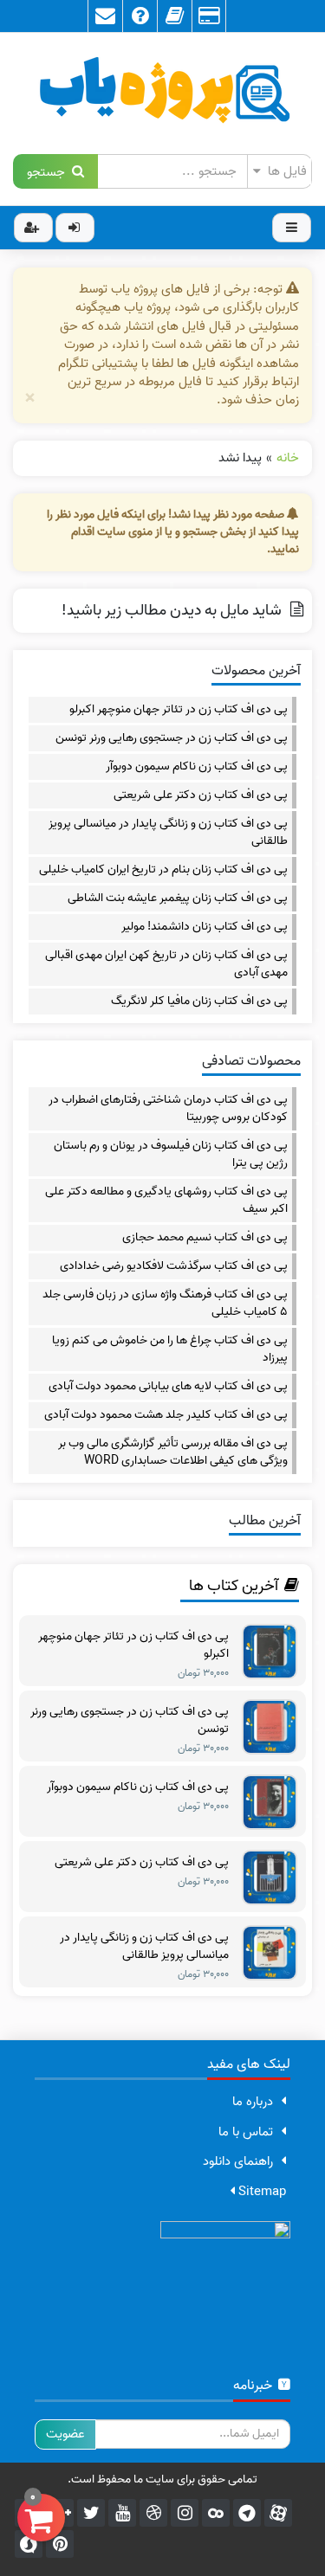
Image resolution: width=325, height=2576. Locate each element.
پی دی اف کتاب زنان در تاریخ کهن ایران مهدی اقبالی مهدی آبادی (166, 964)
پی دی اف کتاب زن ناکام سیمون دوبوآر (197, 767)
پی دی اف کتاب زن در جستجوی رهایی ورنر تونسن (172, 738)
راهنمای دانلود (238, 2161)
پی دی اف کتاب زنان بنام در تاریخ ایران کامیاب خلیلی (163, 870)
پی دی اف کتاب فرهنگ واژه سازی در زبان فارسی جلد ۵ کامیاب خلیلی (165, 1304)
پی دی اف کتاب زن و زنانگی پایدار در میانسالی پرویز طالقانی (168, 833)
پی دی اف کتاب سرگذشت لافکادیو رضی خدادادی (174, 1266)
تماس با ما (246, 2132)
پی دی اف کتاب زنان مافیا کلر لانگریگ (199, 1001)
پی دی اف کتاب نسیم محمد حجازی (205, 1238)
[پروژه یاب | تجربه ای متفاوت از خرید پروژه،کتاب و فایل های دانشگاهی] (162, 93)
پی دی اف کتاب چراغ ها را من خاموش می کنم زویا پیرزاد (170, 1349)
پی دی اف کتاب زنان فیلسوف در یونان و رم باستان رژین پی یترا (171, 1155)
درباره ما (253, 2102)
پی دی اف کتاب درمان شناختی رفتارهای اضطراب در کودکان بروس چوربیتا (168, 1109)
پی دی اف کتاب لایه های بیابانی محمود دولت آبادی (168, 1387)
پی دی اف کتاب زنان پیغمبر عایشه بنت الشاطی (178, 898)
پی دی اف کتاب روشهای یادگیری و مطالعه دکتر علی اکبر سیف (166, 1201)
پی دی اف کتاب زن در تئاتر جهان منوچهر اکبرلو (179, 710)
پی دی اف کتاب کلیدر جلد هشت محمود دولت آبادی (166, 1415)
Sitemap (260, 2192)
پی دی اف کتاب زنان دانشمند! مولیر (205, 927)
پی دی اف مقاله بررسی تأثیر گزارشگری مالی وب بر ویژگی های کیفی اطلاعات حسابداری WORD (173, 1452)
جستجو (49, 171)
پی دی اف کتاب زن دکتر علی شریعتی (201, 795)
